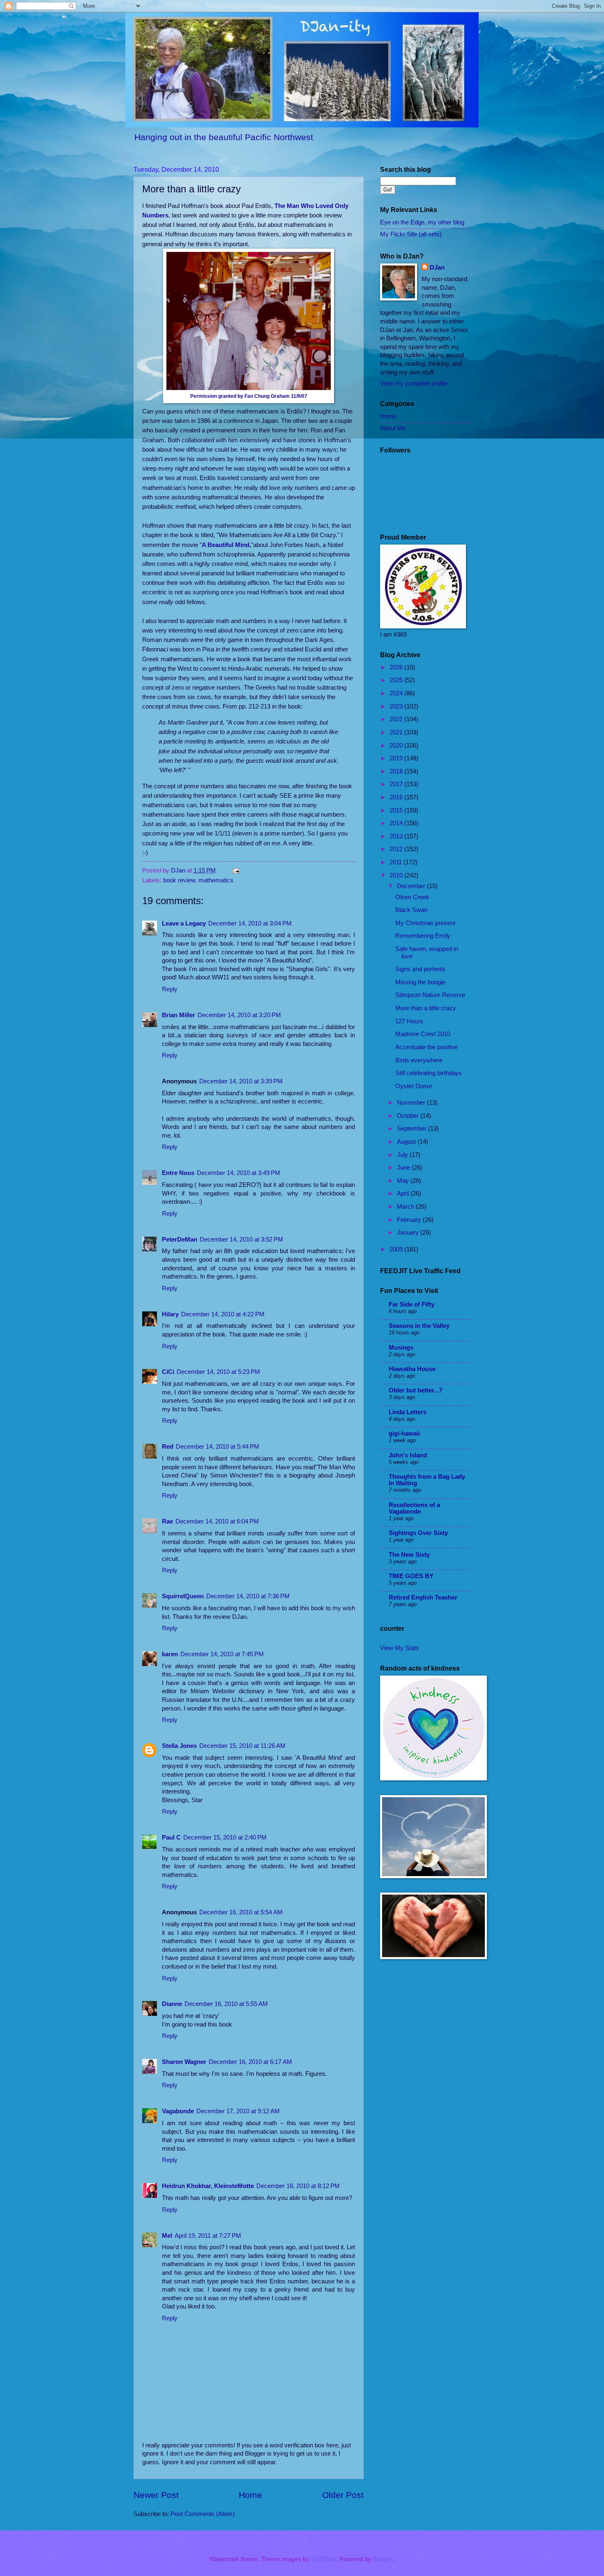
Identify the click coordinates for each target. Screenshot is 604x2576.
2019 (397, 758)
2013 (397, 836)
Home (250, 2495)
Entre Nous (178, 1173)
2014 (397, 823)
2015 (397, 810)
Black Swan (411, 910)
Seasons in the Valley (419, 1326)
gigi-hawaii (404, 1433)
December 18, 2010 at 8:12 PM (298, 2186)
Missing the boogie (420, 982)
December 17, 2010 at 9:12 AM (238, 2111)
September (413, 1129)
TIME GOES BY (411, 1576)
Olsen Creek (412, 897)
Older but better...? (416, 1390)
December (412, 886)
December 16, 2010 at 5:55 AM (226, 2004)
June (404, 1168)
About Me (393, 428)
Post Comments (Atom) (203, 2514)
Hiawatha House (412, 1369)
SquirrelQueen (183, 1596)
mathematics (216, 880)
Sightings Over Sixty (418, 1533)
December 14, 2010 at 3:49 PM (239, 1173)
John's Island (408, 1455)
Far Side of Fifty (412, 1304)
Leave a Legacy (184, 923)
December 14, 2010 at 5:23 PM (218, 1372)
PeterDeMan (180, 1240)
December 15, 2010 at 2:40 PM (225, 1837)
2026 (397, 667)
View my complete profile (414, 383)
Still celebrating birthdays (429, 1073)
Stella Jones (179, 1746)
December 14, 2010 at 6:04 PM (217, 1521)
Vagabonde (178, 2111)
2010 (397, 875)
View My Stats (400, 1648)
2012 (397, 849)
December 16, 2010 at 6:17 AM (250, 2062)
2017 (397, 784)
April (404, 1193)
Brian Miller (179, 1015)
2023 (397, 706)
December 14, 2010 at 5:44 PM (218, 1447)
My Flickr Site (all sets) (411, 234)
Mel (167, 2236)
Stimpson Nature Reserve (430, 995)
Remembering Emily (423, 936)
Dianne (172, 2004)
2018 (397, 771)
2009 (397, 1249)
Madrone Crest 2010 (423, 1034)
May (404, 1181)
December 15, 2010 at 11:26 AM (242, 1746)
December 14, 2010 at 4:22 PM (223, 1314)
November (412, 1103)
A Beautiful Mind (226, 545)
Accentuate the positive (426, 1047)
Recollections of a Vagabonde (414, 1508)
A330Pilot (323, 2559)
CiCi (168, 1372)
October (409, 1116)
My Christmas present (425, 923)
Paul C (171, 1837)
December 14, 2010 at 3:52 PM (241, 1240)
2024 (397, 693)
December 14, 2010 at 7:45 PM (222, 1654)
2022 (397, 719)
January (409, 1233)
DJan (437, 268)
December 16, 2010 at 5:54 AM (241, 1912)
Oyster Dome (414, 1086)
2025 (397, 680)
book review (179, 880)
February (410, 1220)
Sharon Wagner (184, 2062)
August (407, 1142)
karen (170, 1654)
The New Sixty (409, 1555)
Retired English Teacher (423, 1597)
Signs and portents (420, 969)
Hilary (170, 1314)
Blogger (383, 2559)
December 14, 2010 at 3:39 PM (241, 1081)
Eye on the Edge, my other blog (422, 222)
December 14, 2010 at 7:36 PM (248, 1596)
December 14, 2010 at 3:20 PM (239, 1015)
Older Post (343, 2495)
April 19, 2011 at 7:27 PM (208, 2236)
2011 (397, 862)
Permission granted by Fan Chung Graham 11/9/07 (249, 396)
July (403, 1155)
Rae (167, 1521)
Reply (170, 989)
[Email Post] (235, 870)
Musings (401, 1348)
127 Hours (409, 1021)
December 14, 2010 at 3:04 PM (250, 923)
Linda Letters (408, 1412)
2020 (397, 746)
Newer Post (156, 2495)
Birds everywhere (419, 1060)
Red (168, 1447)
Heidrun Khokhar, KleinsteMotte (208, 2186)
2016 (397, 797)
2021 (397, 732)
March (406, 1207)
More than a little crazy (426, 1008)
